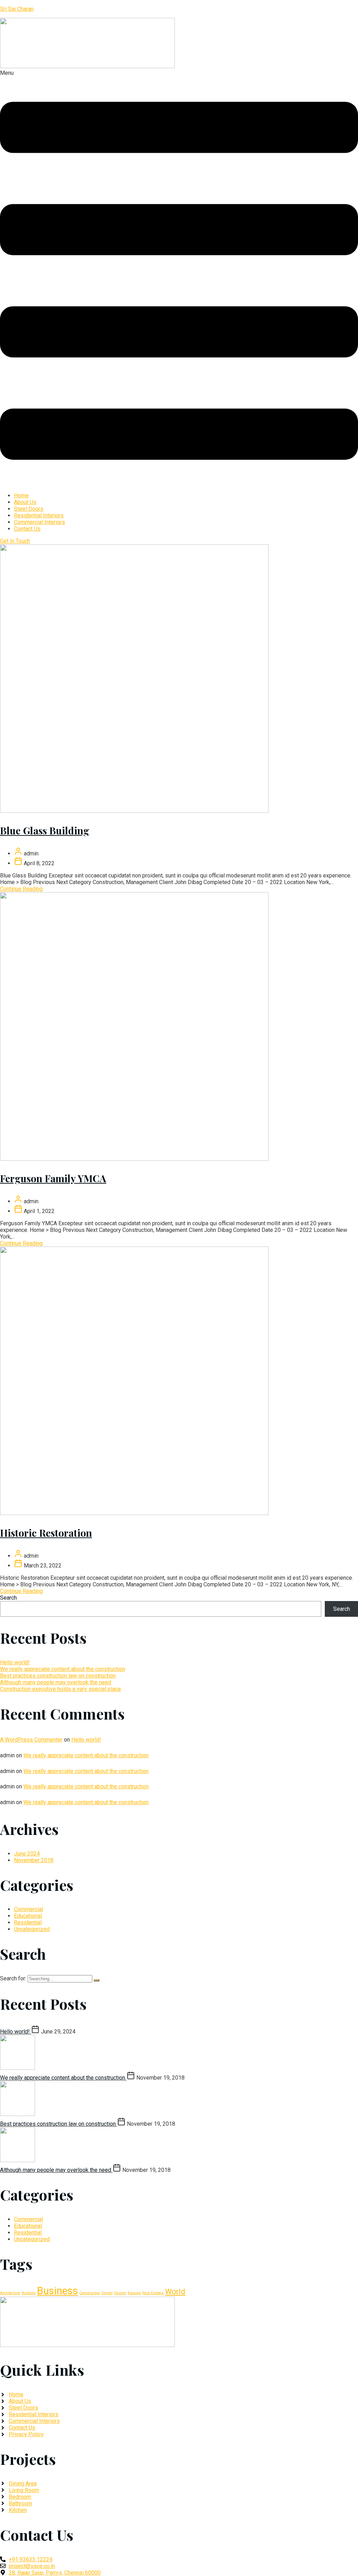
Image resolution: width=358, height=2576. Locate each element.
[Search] (96, 1980)
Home (21, 496)
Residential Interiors (39, 515)
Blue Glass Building (45, 830)
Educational (28, 1916)
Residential (28, 1922)
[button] (179, 278)
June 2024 (27, 1854)
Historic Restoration (46, 1533)
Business (58, 2291)
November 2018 (34, 1860)
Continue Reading (21, 889)
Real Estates (153, 2293)
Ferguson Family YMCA (53, 1178)
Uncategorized (32, 1929)
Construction (90, 2293)
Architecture (10, 2293)
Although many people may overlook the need (56, 1682)
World (175, 2292)
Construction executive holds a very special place (60, 1689)
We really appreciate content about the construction (63, 1669)
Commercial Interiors (40, 522)
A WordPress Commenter (31, 1740)
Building (29, 2293)
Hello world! (15, 1662)
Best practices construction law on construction (58, 1676)
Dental (107, 2293)
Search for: (14, 1978)
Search (8, 1598)
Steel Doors (29, 509)
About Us (25, 502)
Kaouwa (134, 2293)
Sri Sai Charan (17, 9)
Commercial (28, 1909)
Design (120, 2293)
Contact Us (27, 529)
